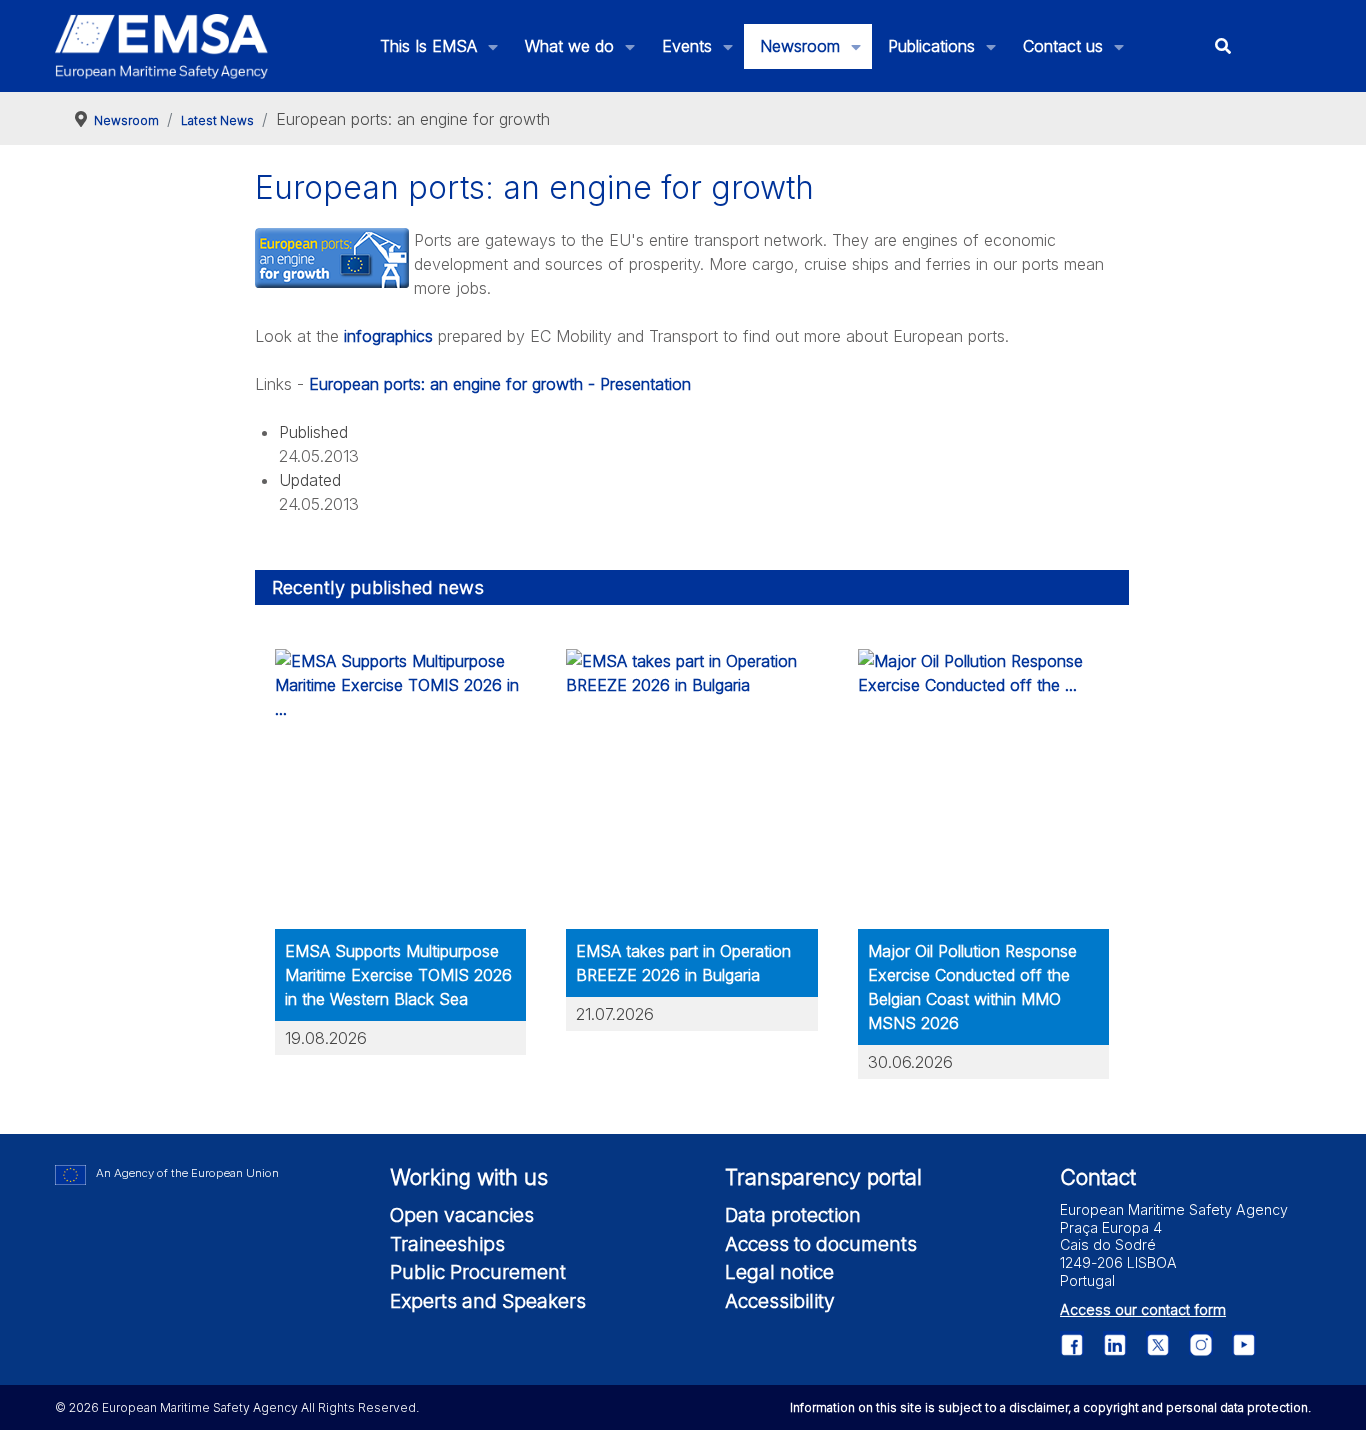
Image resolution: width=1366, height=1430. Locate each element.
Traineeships (447, 1244)
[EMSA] (162, 46)
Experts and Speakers (488, 1301)
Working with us (469, 1177)
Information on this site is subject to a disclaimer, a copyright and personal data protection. (1050, 1407)
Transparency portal (823, 1177)
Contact (1098, 1177)
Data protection (793, 1215)
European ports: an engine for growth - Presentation (500, 384)
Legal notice (779, 1272)
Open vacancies (462, 1215)
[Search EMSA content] (1223, 46)
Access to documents (821, 1244)
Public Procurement (478, 1272)
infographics (391, 336)
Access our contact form (1143, 1309)
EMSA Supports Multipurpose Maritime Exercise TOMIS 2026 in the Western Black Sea (398, 975)
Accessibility (780, 1301)
